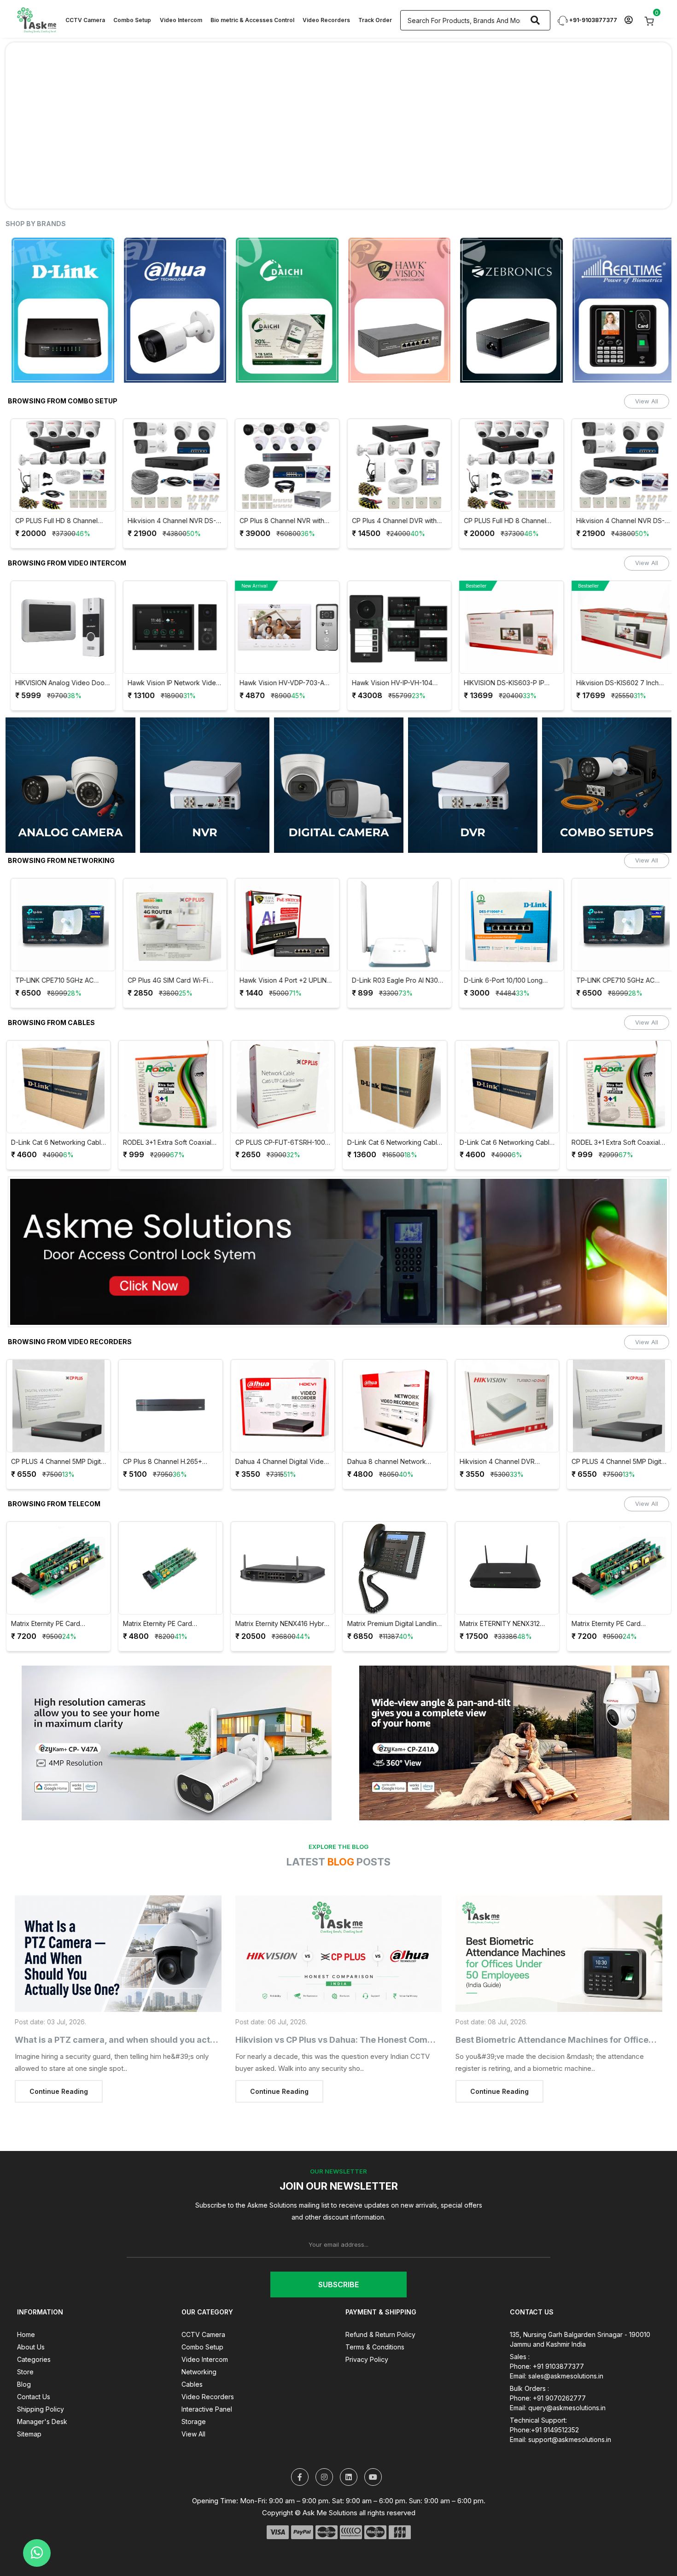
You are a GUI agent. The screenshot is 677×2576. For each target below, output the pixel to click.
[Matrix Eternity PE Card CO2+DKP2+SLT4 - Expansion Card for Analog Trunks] (59, 1568)
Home (26, 2334)
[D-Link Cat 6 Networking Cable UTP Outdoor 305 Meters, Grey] (395, 1087)
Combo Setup (132, 20)
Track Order (375, 20)
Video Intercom (181, 20)
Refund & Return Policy (380, 2334)
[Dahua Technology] (89, 310)
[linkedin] (349, 2477)
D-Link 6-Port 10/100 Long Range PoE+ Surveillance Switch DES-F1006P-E (499, 981)
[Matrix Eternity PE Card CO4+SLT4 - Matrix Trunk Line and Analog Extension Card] (171, 1568)
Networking (199, 2372)
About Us (31, 2347)
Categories (34, 2359)
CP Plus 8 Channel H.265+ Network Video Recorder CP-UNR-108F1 (168, 1462)
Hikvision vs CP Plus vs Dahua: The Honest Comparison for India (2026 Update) (395, 2040)
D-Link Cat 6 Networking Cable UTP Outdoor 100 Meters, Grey (58, 1143)
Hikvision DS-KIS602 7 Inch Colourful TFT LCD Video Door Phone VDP (619, 683)
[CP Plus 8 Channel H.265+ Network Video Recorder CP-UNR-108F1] (171, 1406)
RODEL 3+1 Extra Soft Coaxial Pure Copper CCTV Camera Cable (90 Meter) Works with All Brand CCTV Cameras (167, 1143)
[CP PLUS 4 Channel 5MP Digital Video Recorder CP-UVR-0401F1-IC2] (59, 1406)
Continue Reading (59, 2091)
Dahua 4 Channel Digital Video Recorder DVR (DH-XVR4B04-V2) (282, 1462)
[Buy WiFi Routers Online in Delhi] (338, 1255)
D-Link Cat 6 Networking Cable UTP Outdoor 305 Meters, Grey (394, 1143)
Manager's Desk (42, 2422)
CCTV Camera (85, 20)
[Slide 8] (388, 196)
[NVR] (205, 785)
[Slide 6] (355, 196)
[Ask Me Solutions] (36, 19)
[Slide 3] (305, 196)
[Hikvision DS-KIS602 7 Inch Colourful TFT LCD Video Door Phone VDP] (619, 627)
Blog (24, 2384)
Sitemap (29, 2434)
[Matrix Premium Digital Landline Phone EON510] (395, 1568)
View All (647, 401)
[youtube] (373, 2477)
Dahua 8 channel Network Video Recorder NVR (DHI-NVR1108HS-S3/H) (388, 1462)
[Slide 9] (405, 196)
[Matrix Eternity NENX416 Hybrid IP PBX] (283, 1568)
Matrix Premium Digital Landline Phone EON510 (394, 1624)
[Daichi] (201, 310)
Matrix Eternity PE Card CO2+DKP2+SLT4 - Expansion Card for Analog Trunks (57, 1624)
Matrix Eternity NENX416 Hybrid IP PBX (283, 1624)
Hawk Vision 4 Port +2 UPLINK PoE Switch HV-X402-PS (280, 981)
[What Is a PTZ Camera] (118, 1954)
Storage (194, 2422)
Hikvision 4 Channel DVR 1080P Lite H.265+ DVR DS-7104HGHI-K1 (501, 1462)
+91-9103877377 (592, 20)
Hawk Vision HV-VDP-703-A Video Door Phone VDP (277, 683)
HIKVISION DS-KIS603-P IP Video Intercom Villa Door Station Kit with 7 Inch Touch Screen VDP (502, 683)
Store (25, 2372)
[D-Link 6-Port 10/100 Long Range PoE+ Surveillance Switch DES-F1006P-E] (507, 925)
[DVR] (473, 785)
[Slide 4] (322, 196)
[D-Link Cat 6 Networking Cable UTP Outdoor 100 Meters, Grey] (59, 1087)
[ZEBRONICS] (425, 310)
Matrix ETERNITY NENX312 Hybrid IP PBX (500, 1624)
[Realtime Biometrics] (538, 310)
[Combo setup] (607, 785)
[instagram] (324, 2477)
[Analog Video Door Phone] (70, 785)
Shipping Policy (41, 2409)
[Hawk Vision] (313, 310)
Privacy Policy (367, 2359)
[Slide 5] (338, 196)
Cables (192, 2384)
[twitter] (300, 2477)
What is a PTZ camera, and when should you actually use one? (141, 2040)
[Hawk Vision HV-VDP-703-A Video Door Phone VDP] (283, 627)
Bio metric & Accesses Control (252, 20)
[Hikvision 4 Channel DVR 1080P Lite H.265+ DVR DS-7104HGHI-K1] (507, 1406)
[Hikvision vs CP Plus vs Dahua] (339, 1954)
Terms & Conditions (375, 2347)
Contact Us (34, 2397)
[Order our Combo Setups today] (338, 125)
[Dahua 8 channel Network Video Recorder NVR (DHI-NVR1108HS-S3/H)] (395, 1406)
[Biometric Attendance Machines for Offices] (559, 1954)
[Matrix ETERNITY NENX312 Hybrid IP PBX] (507, 1568)
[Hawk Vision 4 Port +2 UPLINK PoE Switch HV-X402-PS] (283, 925)
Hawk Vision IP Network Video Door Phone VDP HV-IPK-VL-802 (169, 683)
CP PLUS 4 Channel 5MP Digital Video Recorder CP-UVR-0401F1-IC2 (58, 1462)
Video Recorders (326, 20)
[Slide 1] (272, 196)
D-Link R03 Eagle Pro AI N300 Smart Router (392, 981)
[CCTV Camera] (339, 785)
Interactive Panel (207, 2409)
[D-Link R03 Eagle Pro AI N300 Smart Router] (395, 925)
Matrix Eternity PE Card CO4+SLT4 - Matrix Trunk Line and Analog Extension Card (169, 1624)
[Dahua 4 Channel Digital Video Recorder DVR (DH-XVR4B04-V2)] (283, 1406)
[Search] (535, 20)
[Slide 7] (372, 196)
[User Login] (628, 20)
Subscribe (338, 2285)
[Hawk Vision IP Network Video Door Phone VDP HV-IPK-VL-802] (171, 627)
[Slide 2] (289, 196)
